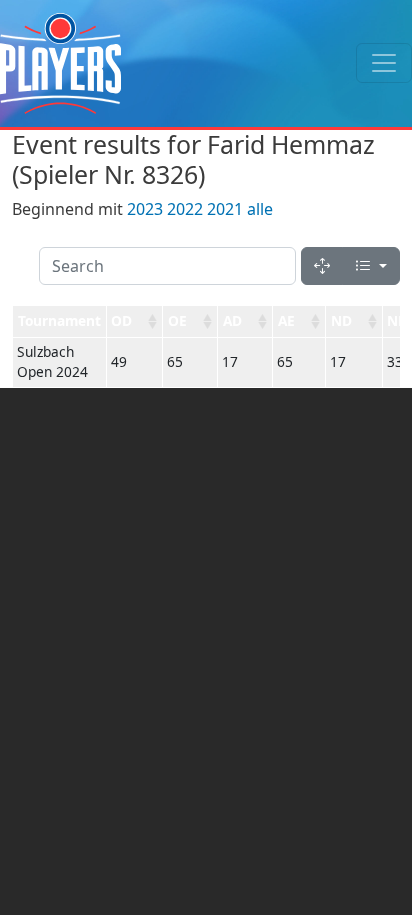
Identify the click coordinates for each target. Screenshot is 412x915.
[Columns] (371, 266)
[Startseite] (60, 63)
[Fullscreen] (322, 266)
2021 (225, 209)
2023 (145, 209)
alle (260, 209)
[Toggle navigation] (384, 63)
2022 (185, 209)
